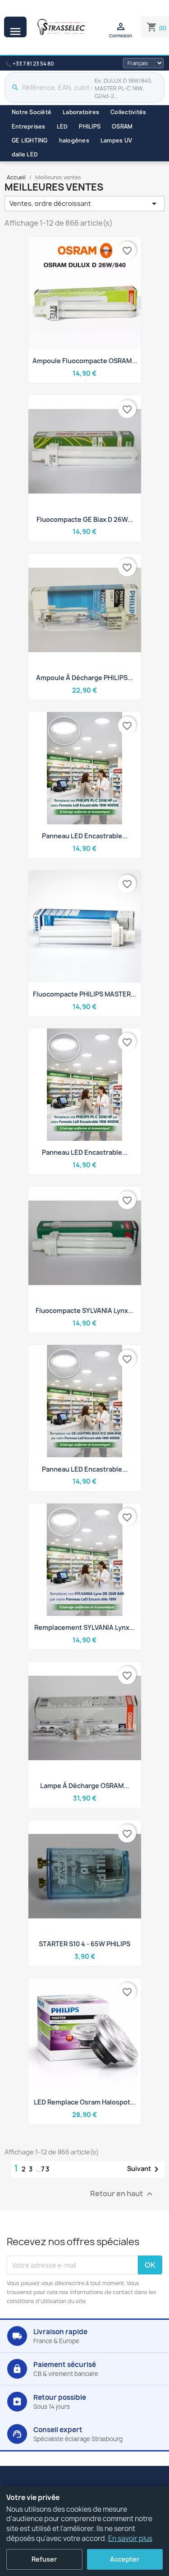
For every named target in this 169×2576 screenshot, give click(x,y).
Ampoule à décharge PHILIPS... (84, 678)
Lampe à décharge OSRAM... (84, 1786)
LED (62, 127)
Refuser (44, 2559)
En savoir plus (130, 2538)
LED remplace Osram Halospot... (85, 2102)
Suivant (144, 2169)
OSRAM (122, 127)
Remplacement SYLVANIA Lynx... (84, 1627)
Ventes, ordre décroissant (84, 204)
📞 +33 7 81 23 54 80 (30, 64)
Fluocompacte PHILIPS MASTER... (84, 994)
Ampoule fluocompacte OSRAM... (85, 361)
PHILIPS (90, 127)
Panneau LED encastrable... (85, 836)
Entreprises (29, 127)
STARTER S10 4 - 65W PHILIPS (84, 1944)
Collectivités (128, 112)
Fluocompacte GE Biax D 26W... (85, 519)
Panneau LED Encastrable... (85, 1469)
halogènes (74, 140)
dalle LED (25, 154)
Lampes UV (116, 140)
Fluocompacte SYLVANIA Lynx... (84, 1310)
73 (46, 2169)
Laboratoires (81, 112)
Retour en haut (123, 2194)
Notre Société (32, 112)
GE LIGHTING (30, 140)
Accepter (125, 2559)
